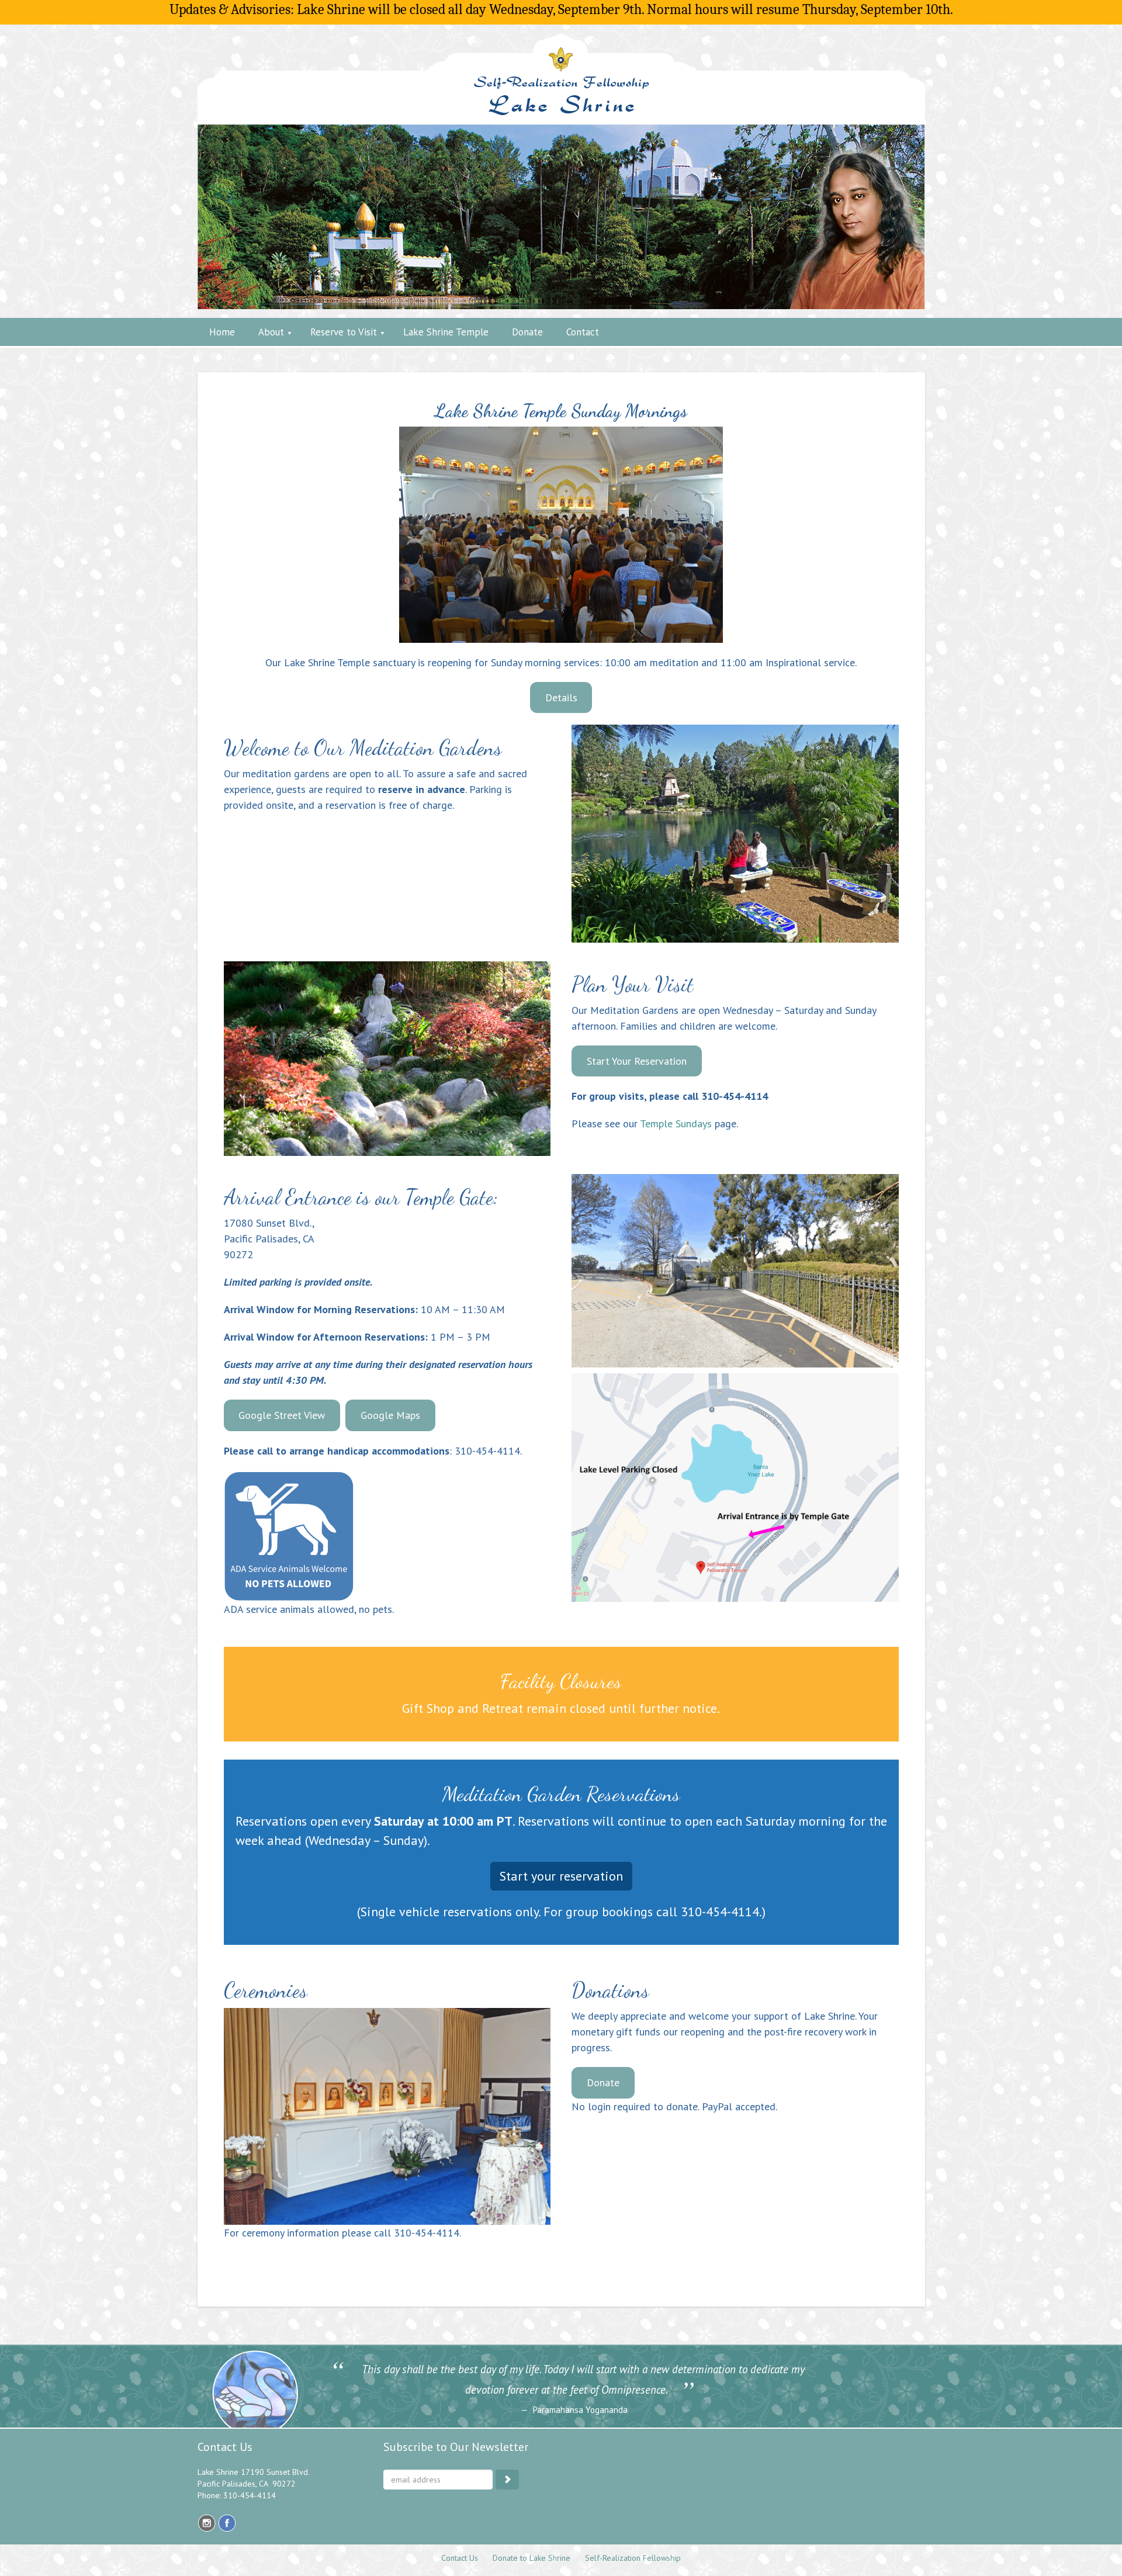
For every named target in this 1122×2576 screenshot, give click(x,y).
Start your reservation (561, 1876)
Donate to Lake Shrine (531, 2558)
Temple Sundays (676, 1123)
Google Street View (282, 1415)
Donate (603, 2082)
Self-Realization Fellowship (633, 2558)
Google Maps (390, 1415)
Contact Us (460, 2558)
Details (561, 697)
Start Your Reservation (637, 1061)
